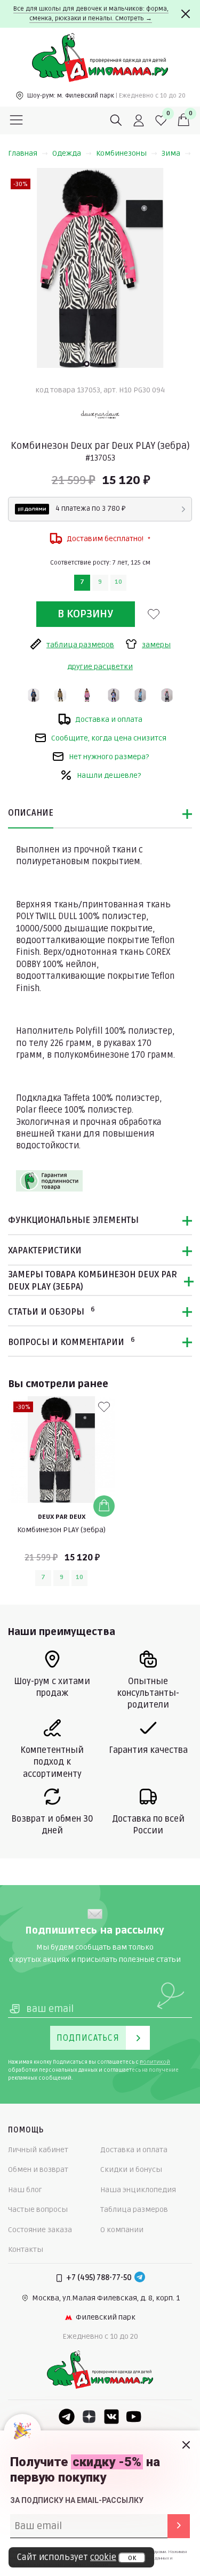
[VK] (111, 2417)
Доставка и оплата (109, 719)
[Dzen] (89, 2417)
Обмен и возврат (38, 2170)
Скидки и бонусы (131, 2170)
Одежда (67, 153)
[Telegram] (140, 2278)
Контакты (26, 2249)
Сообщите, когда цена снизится (109, 738)
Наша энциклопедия (138, 2190)
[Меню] (17, 120)
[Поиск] (116, 120)
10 (118, 582)
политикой (155, 2062)
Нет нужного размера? (109, 757)
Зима (171, 153)
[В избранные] (154, 614)
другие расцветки (100, 667)
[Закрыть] (186, 14)
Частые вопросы (38, 2209)
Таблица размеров (134, 2209)
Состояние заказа (40, 2230)
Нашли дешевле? (109, 775)
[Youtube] (134, 2417)
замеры (156, 645)
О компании (122, 2230)
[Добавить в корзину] (104, 1506)
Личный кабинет (38, 2150)
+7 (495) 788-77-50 (99, 2278)
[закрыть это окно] (186, 2445)
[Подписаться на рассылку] (179, 2526)
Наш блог (25, 2190)
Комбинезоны (121, 153)
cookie (103, 2557)
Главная (23, 153)
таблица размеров (80, 645)
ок (132, 2558)
